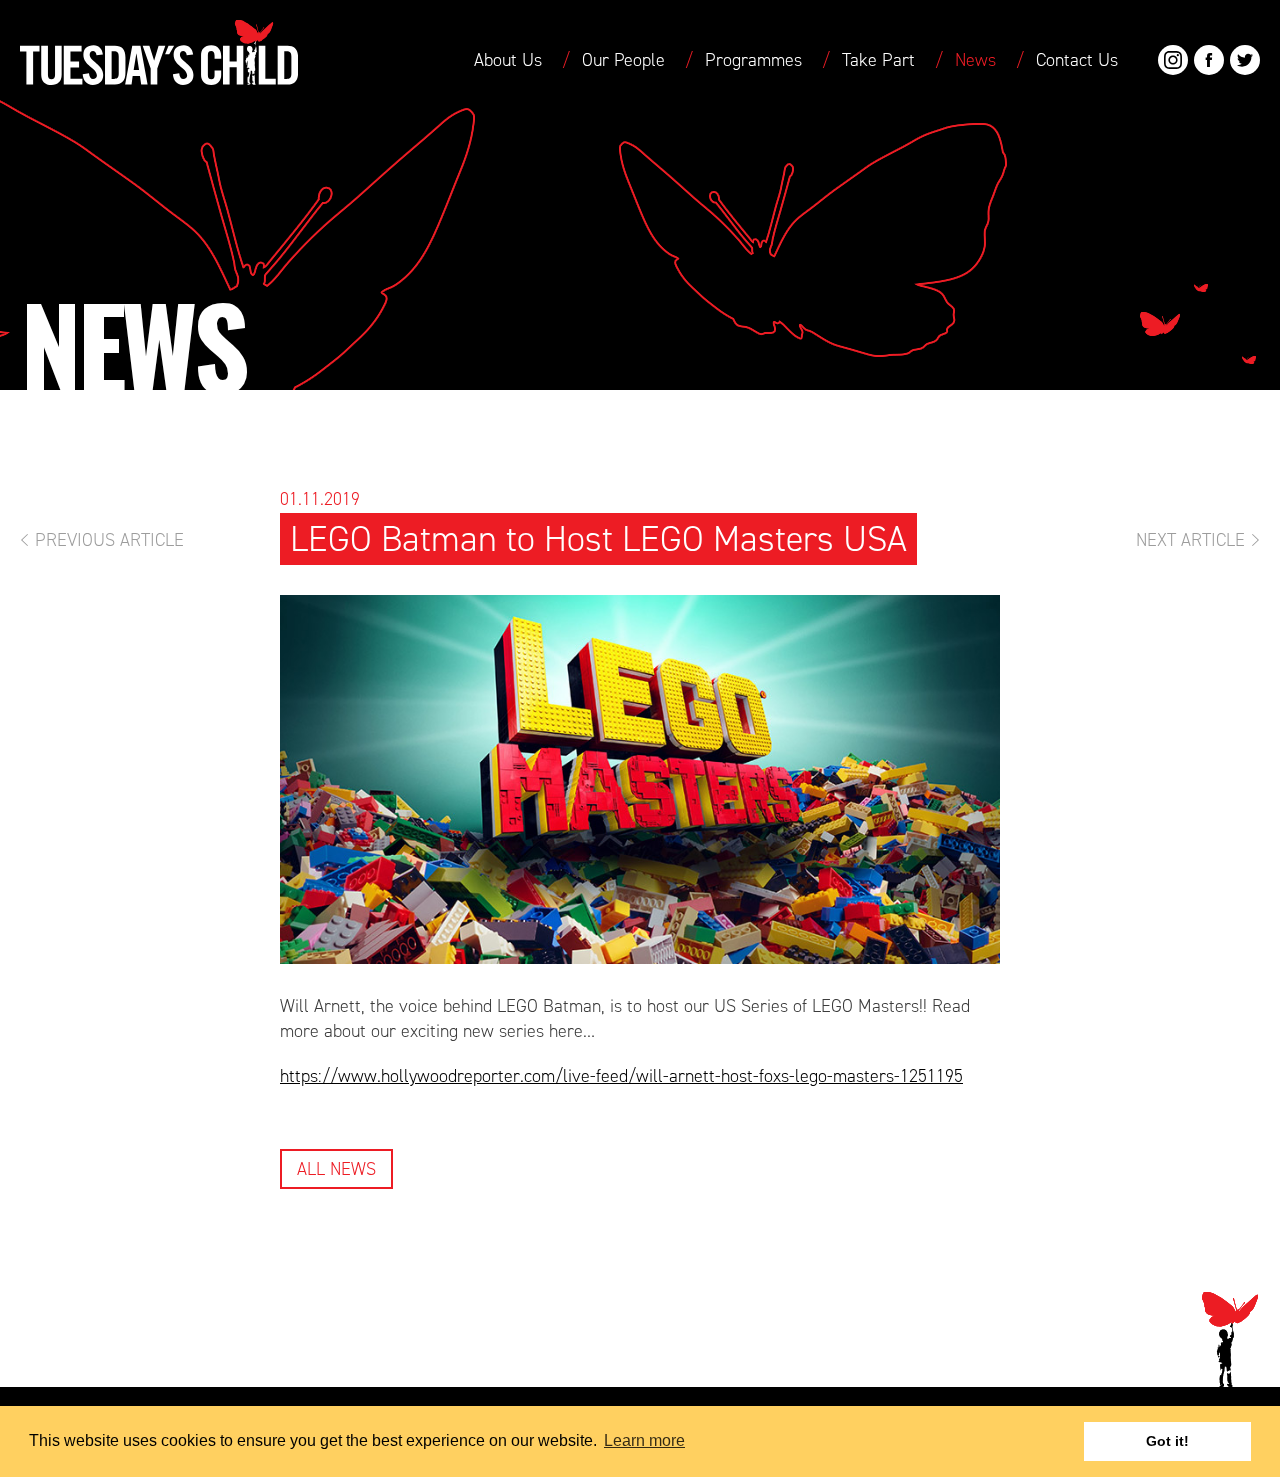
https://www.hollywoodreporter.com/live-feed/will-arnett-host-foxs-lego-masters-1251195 (621, 1076)
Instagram (1173, 60)
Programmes (753, 60)
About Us (508, 60)
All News (336, 1169)
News (975, 60)
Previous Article (109, 540)
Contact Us (1077, 60)
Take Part (878, 60)
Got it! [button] (1167, 1441)
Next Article (1190, 540)
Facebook (1209, 60)
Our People (623, 60)
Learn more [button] (644, 1440)
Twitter (1245, 60)
